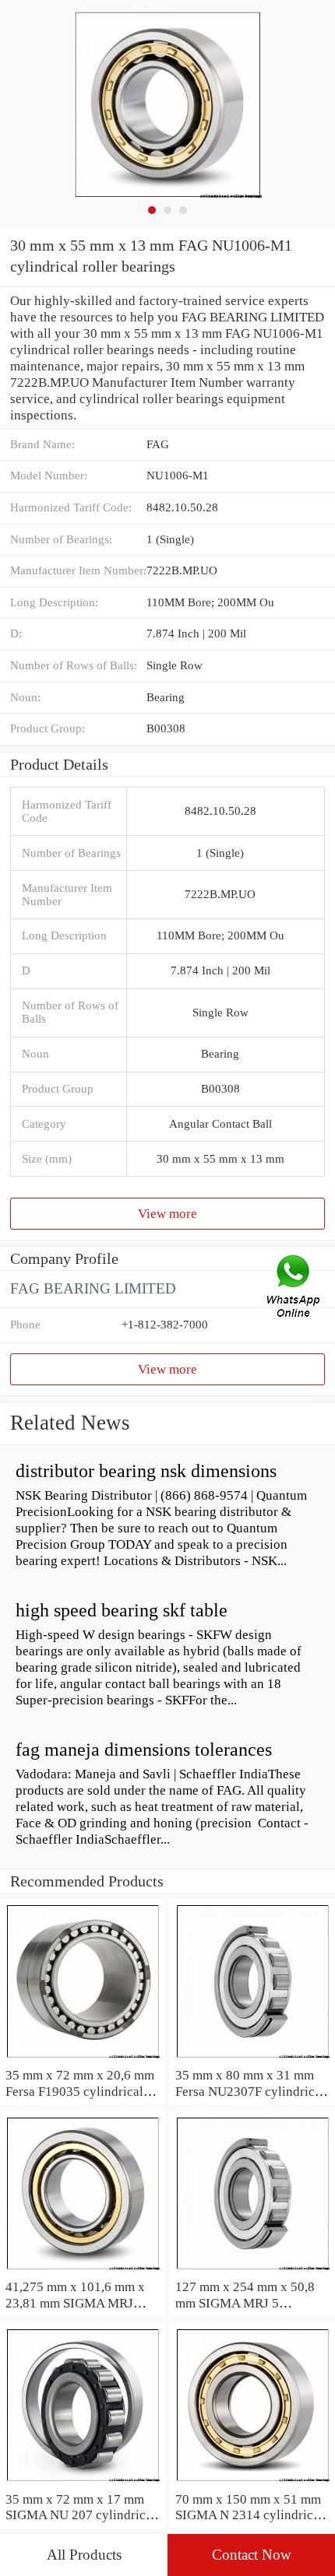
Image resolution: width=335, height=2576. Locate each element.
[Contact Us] (294, 1288)
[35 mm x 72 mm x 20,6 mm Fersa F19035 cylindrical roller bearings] (83, 2058)
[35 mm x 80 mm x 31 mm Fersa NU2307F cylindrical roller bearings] (252, 2058)
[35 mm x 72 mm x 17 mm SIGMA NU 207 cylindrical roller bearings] (83, 2483)
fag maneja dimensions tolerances (144, 1750)
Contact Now (252, 2555)
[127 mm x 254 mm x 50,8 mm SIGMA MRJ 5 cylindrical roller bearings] (252, 2270)
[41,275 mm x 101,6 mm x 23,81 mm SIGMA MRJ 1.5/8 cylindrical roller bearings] (83, 2270)
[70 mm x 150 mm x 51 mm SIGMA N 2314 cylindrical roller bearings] (252, 2483)
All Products (84, 2555)
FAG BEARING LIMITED (93, 1288)
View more (167, 1213)
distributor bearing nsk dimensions (146, 1471)
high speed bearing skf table (122, 1610)
